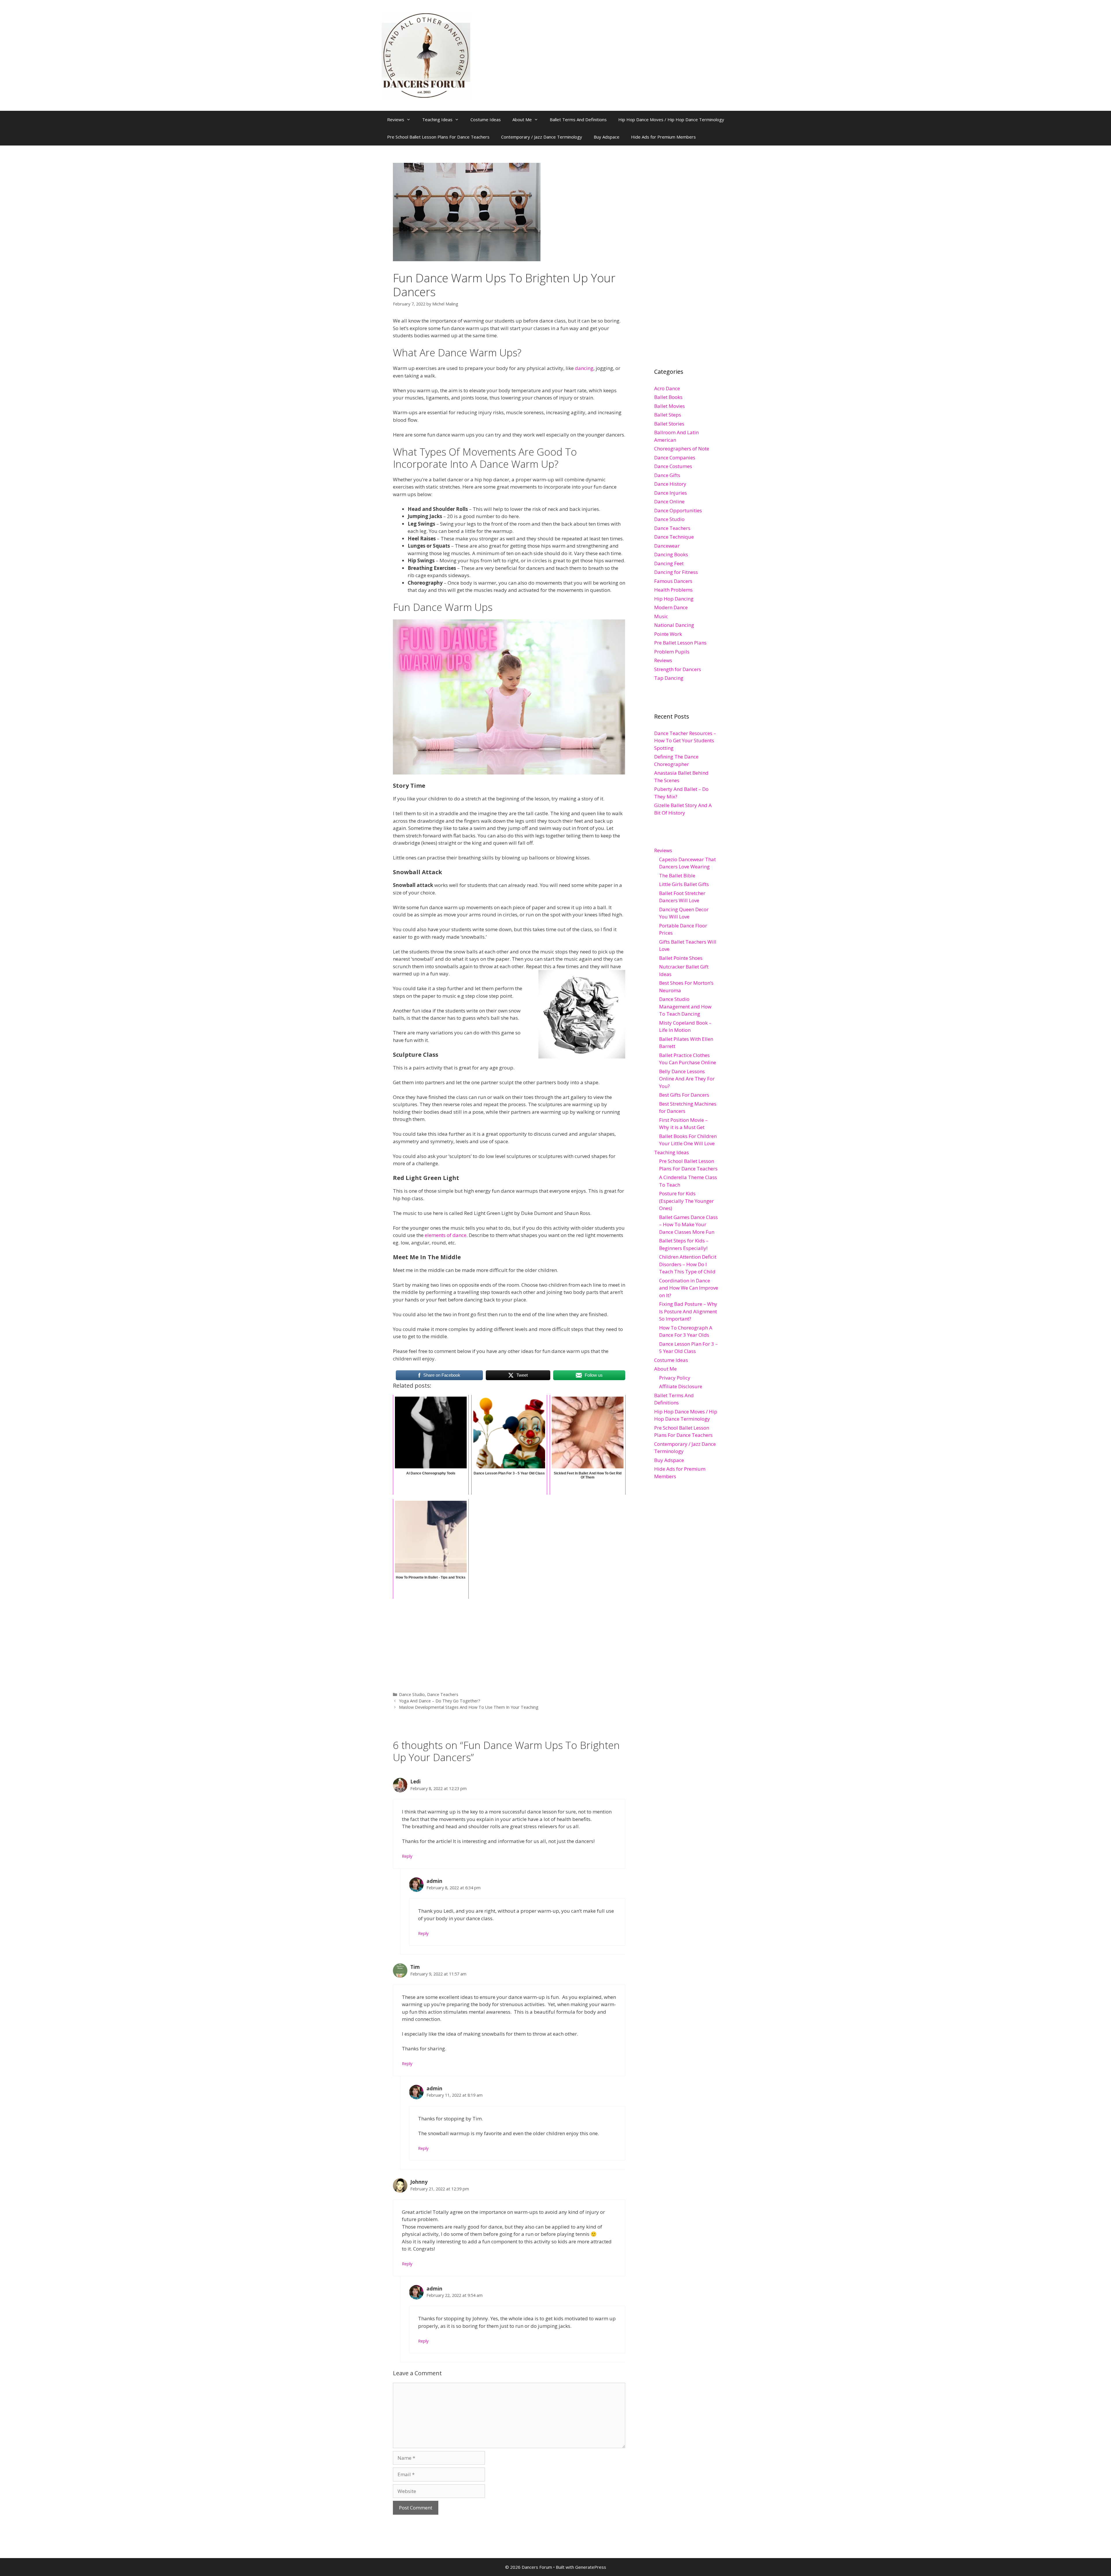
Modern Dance (671, 607)
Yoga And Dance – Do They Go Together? (440, 1701)
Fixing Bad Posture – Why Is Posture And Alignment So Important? (688, 1311)
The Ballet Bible (677, 875)
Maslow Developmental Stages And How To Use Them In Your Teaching (469, 1707)
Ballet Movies (669, 406)
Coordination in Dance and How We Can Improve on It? (689, 1288)
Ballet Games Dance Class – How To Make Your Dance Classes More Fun (688, 1225)
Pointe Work (668, 634)
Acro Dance (667, 388)
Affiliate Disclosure (681, 1386)
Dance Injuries (671, 493)
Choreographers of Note (682, 449)
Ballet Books (668, 397)
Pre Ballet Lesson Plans (680, 643)
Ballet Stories (669, 424)
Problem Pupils (672, 652)
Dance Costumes (673, 466)
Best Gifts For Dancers (684, 1095)
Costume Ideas (486, 119)
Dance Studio (412, 1694)
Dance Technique (674, 537)
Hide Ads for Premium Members (663, 137)
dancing (584, 368)
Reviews (396, 119)
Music (661, 616)
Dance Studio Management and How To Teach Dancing (685, 1006)
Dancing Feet (669, 563)
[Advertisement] (509, 1641)
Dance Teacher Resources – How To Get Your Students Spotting (685, 741)
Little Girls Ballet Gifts (684, 884)
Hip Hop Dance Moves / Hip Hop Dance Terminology (671, 119)
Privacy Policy (675, 1378)
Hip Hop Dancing (674, 599)
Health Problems (673, 590)
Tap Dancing (669, 678)
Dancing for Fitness (676, 572)
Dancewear (667, 546)
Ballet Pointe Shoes (681, 958)
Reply (407, 1856)
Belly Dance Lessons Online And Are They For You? (687, 1079)
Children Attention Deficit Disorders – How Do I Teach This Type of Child (688, 1264)
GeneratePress (591, 2567)
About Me (522, 119)
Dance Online (669, 501)
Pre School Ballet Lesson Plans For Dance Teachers (438, 137)
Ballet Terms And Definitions (578, 119)
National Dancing (674, 625)
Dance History (670, 484)
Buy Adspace (607, 137)
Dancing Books (671, 554)
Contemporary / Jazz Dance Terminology (542, 137)
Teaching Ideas (437, 119)
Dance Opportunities (678, 510)
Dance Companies (675, 457)
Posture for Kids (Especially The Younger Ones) (686, 1201)
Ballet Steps (668, 415)
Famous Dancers (673, 581)
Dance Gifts (667, 475)
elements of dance (446, 1235)
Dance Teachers (443, 1694)
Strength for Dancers (678, 669)
